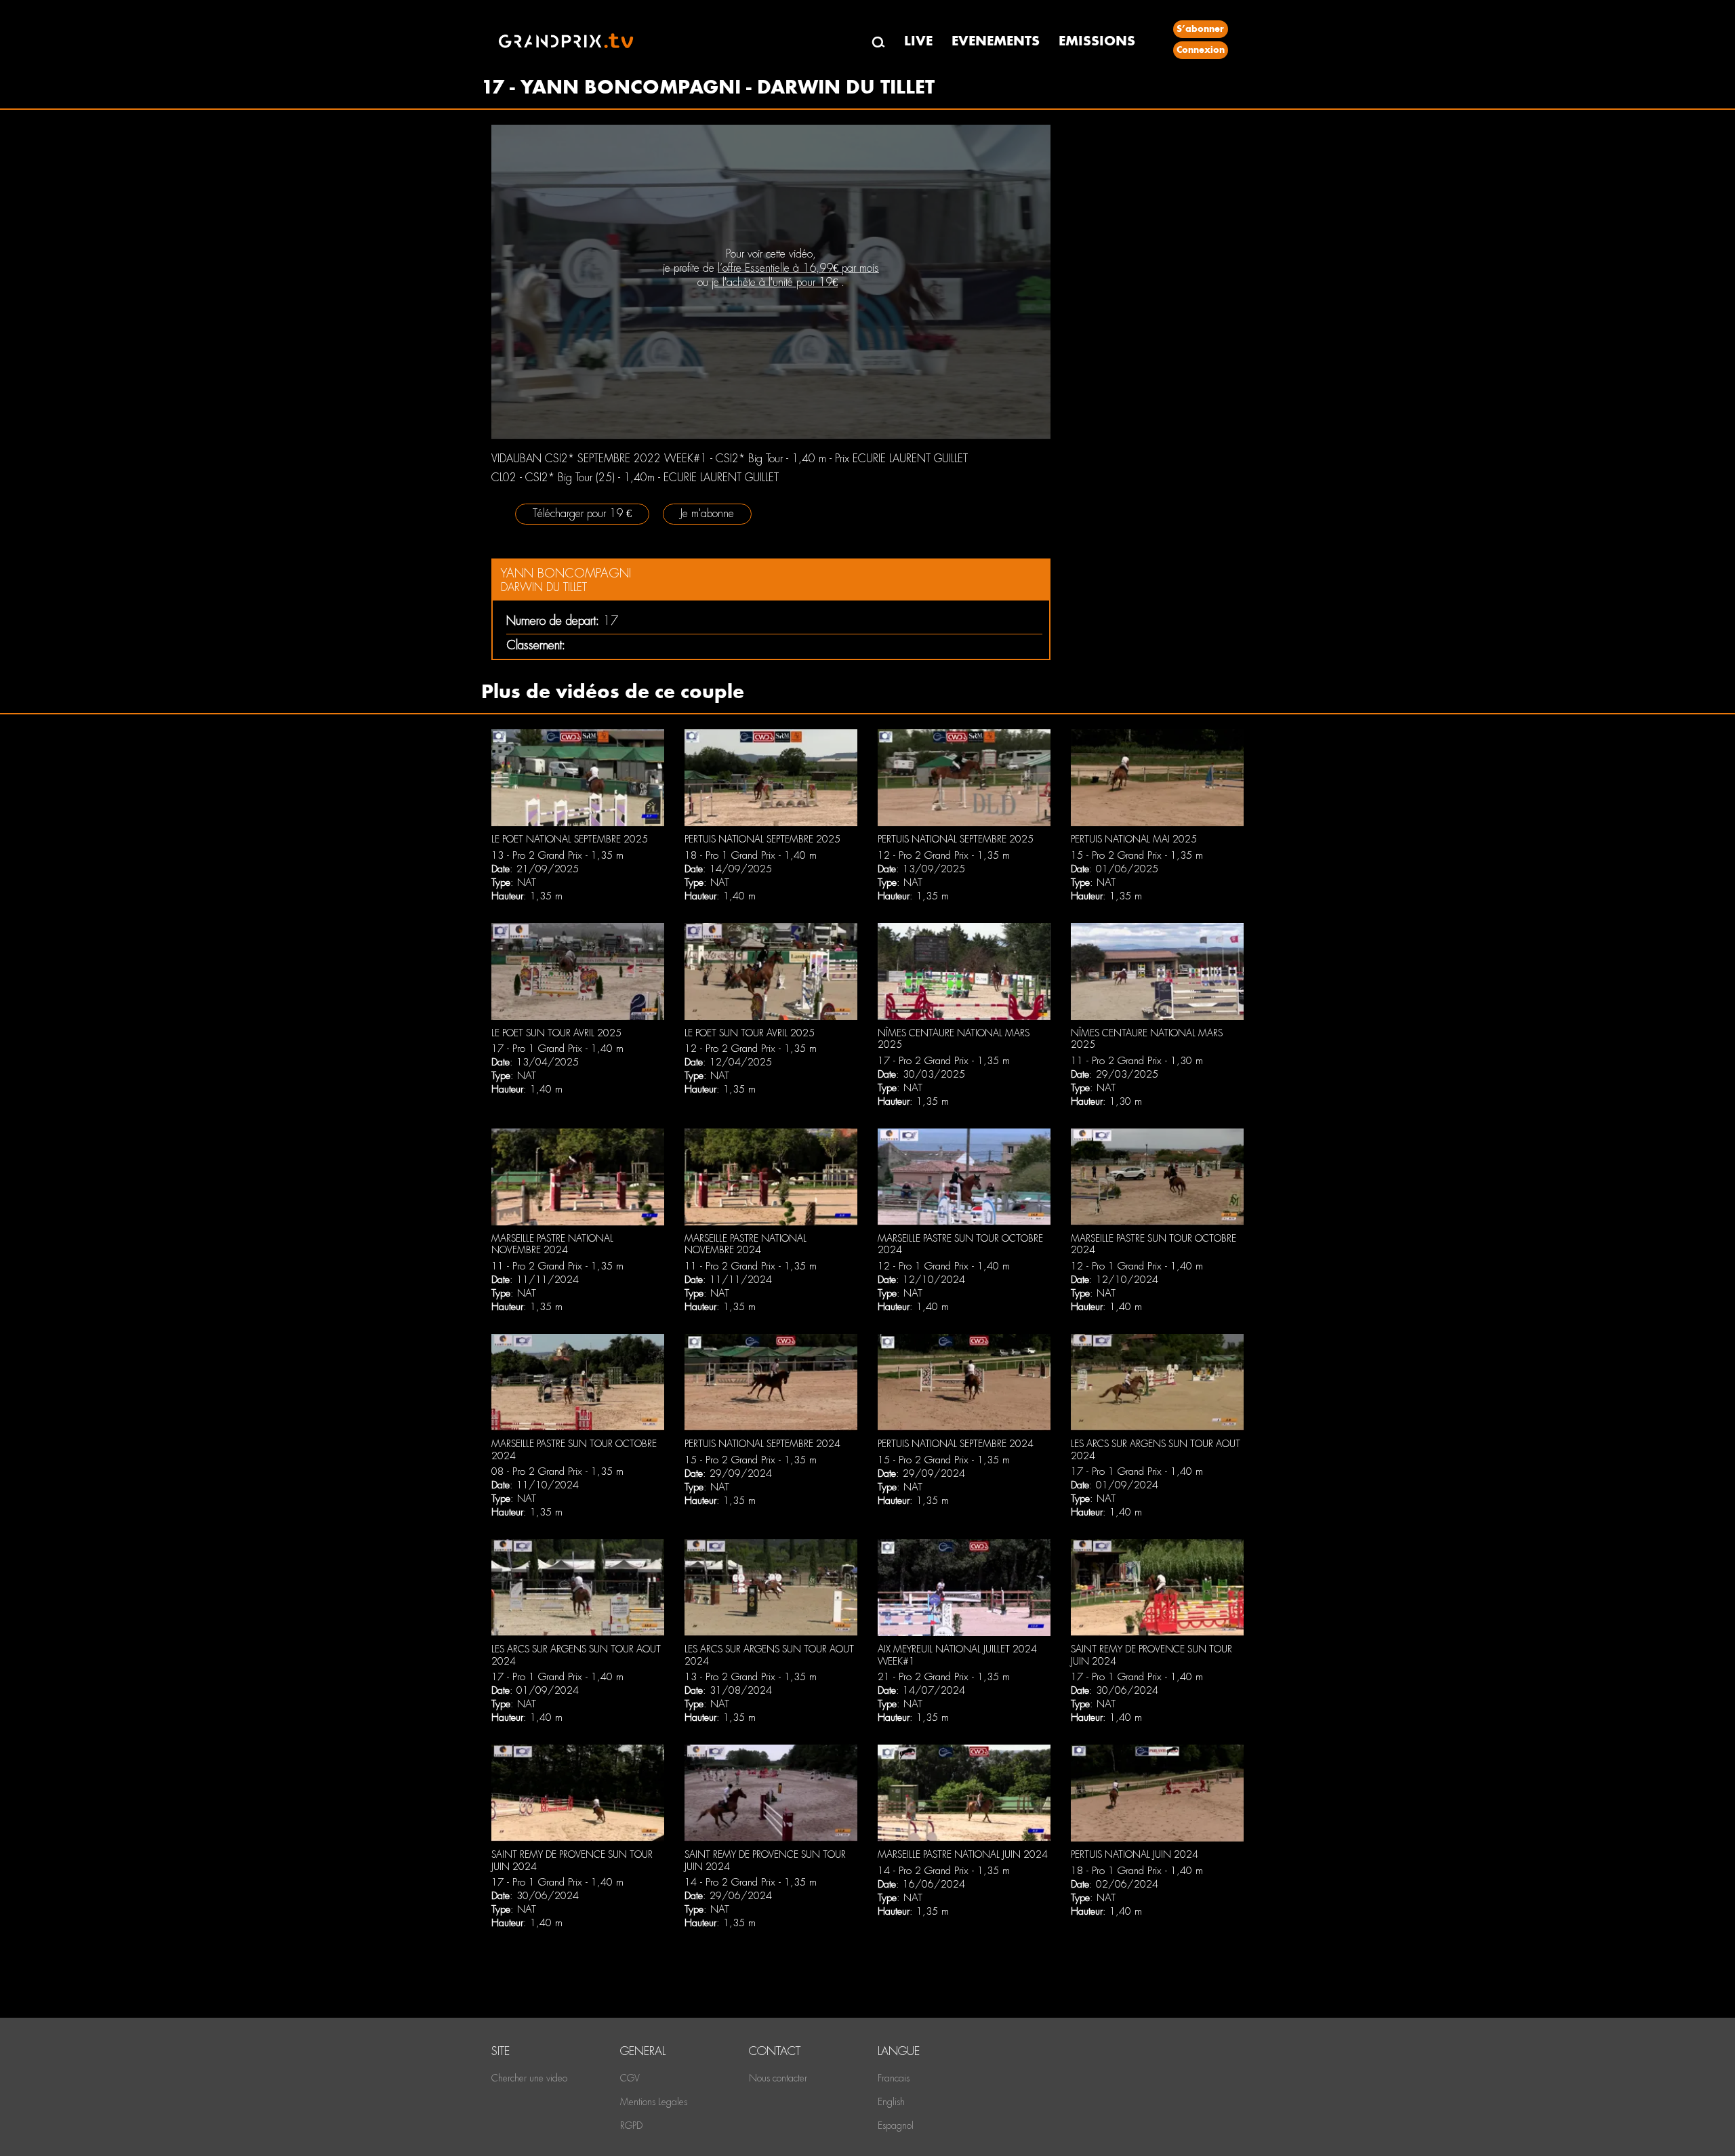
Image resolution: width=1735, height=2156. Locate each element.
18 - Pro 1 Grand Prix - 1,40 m (751, 855)
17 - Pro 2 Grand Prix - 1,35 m (944, 1061)
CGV (630, 2078)
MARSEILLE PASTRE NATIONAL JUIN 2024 (963, 1854)
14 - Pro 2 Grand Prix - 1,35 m (751, 1882)
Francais (894, 2078)
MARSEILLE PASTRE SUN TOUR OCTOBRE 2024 (960, 1244)
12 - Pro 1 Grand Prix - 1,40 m (944, 1266)
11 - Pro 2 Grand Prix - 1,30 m (1137, 1061)
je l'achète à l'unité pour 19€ (775, 282)
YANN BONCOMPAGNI (566, 573)
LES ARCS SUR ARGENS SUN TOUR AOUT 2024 (1156, 1450)
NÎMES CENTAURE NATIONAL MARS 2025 (954, 1039)
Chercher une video (529, 2078)
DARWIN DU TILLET (544, 587)
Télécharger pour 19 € (582, 513)
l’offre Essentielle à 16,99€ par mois (798, 268)
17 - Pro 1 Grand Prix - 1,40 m (557, 1049)
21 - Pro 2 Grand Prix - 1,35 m (944, 1677)
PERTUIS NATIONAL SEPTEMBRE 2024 (762, 1444)
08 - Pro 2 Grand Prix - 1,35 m (557, 1471)
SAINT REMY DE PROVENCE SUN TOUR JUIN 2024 (1151, 1655)
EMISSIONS (1097, 41)
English (891, 2102)
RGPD (631, 2126)
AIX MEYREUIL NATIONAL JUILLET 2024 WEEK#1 (957, 1655)
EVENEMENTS (996, 41)
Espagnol (896, 2126)
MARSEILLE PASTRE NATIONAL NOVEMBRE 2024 (552, 1244)
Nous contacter (778, 2078)
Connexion (1201, 50)
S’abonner (1200, 29)
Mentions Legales (654, 2102)
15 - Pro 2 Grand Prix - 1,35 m (1137, 855)
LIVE (918, 41)
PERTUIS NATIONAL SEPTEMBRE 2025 (762, 839)
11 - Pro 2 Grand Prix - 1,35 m (557, 1266)
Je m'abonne (707, 513)
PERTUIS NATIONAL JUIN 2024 (1135, 1854)
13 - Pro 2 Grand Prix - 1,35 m (557, 855)
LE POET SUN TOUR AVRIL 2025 (556, 1033)
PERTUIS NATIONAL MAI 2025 (1134, 839)
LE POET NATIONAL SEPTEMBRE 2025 (570, 839)
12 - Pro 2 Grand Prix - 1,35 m (944, 855)
